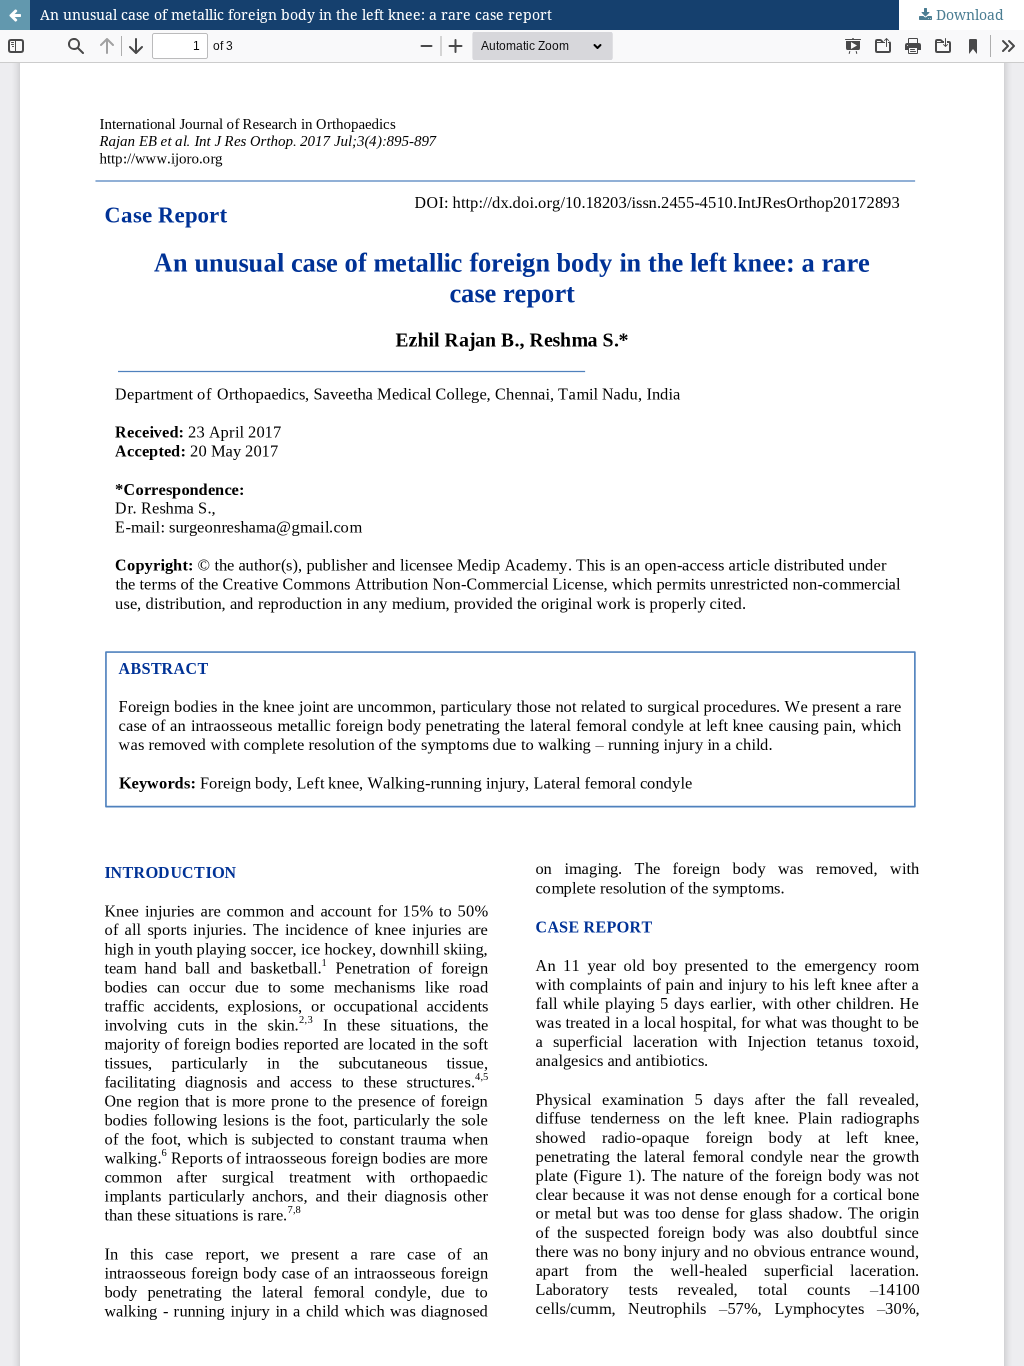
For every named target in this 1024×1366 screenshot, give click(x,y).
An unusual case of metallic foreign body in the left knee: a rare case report (296, 14)
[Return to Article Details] (15, 15)
